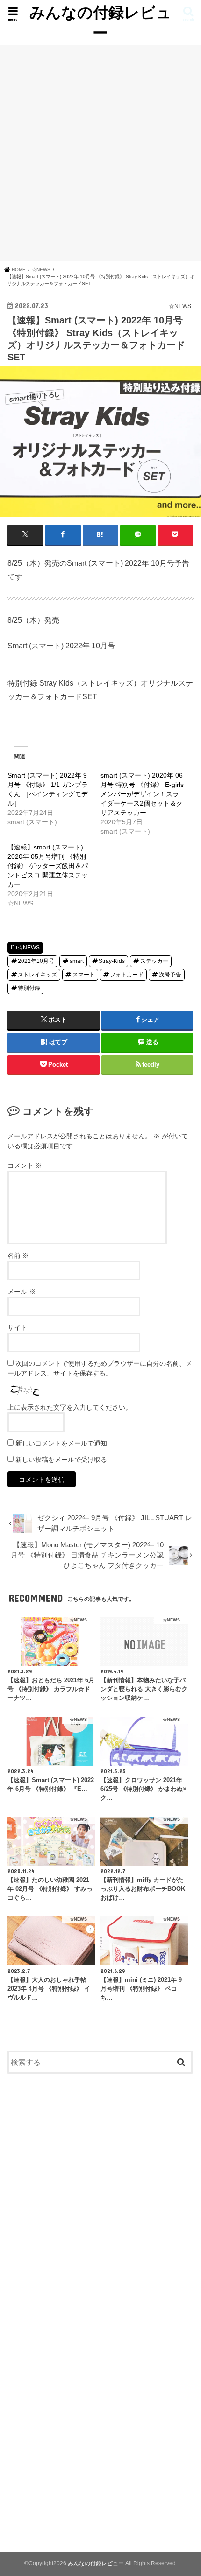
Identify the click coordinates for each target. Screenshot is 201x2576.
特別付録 (29, 988)
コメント (25, 1165)
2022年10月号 (36, 961)
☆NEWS (29, 948)
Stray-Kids (112, 961)
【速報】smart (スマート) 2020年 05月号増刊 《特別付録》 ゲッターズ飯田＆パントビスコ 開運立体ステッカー (48, 866)
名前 (18, 1256)
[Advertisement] (100, 153)
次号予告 (170, 975)
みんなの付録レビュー (100, 22)
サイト (17, 1327)
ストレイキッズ (37, 975)
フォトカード (127, 975)
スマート (84, 975)
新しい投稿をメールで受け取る (61, 1460)
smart (77, 961)
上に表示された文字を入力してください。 (70, 1407)
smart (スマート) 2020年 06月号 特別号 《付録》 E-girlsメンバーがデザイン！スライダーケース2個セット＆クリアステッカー (142, 794)
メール (22, 1292)
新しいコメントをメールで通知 (61, 1443)
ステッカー (154, 961)
